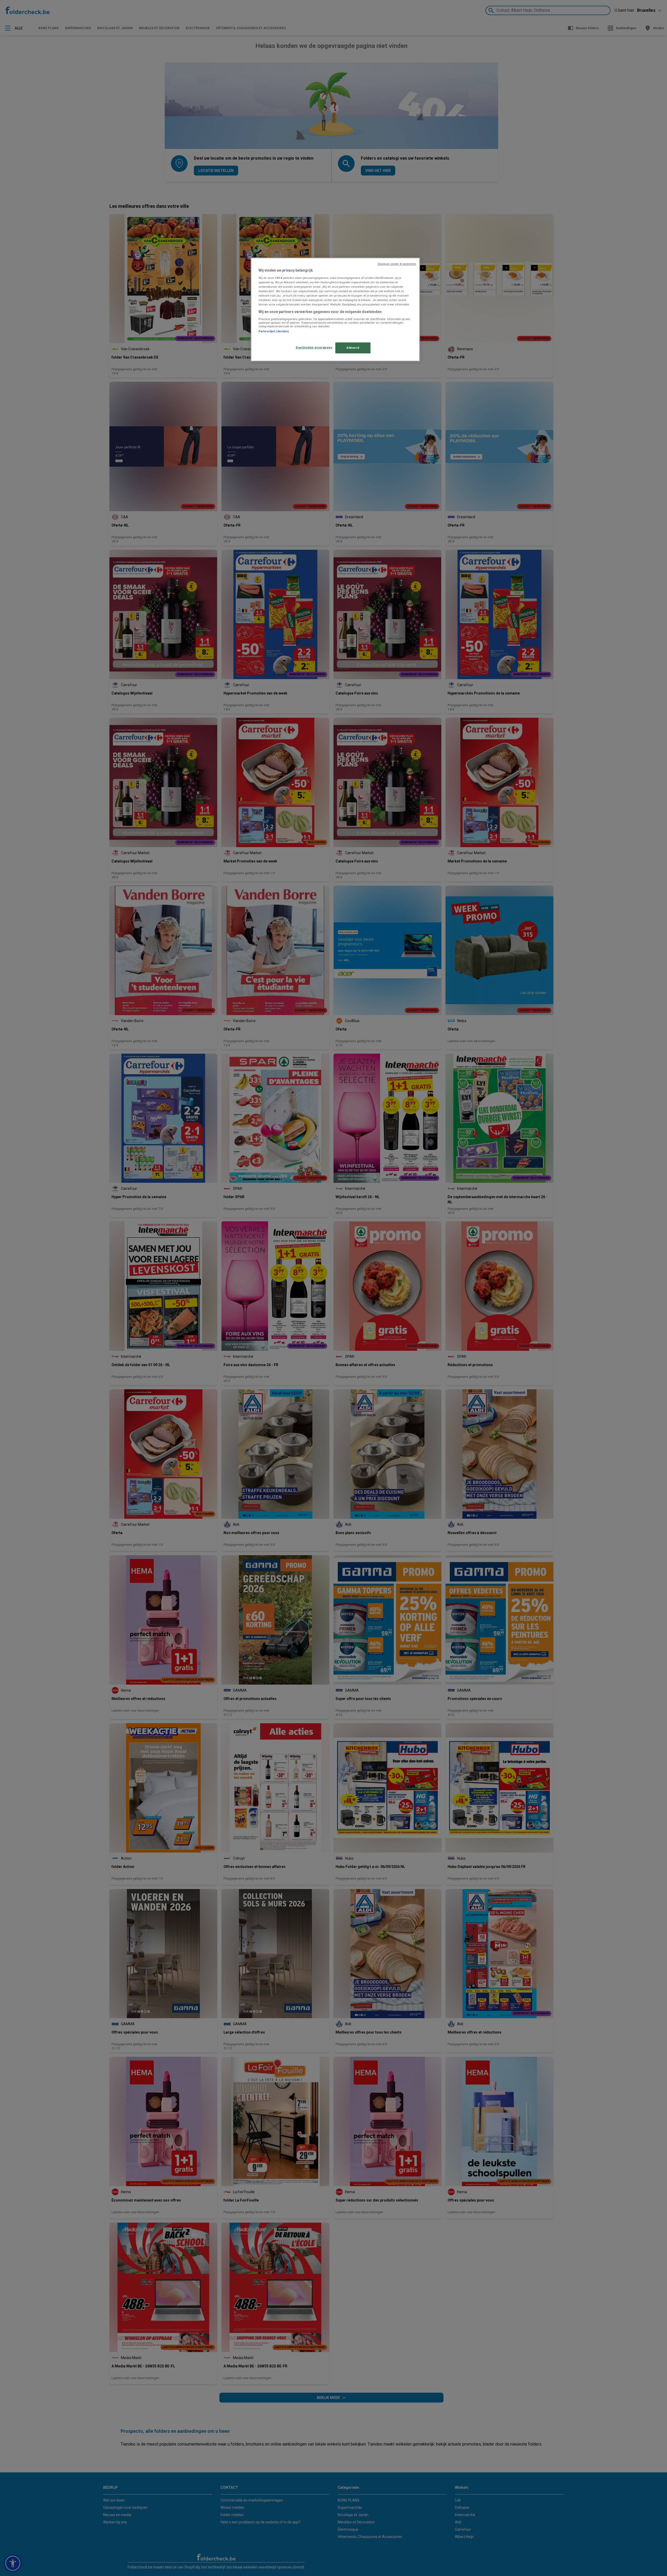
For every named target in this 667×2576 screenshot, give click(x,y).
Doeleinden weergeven (314, 347)
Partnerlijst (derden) (274, 331)
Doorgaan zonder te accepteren (397, 264)
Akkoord (353, 348)
